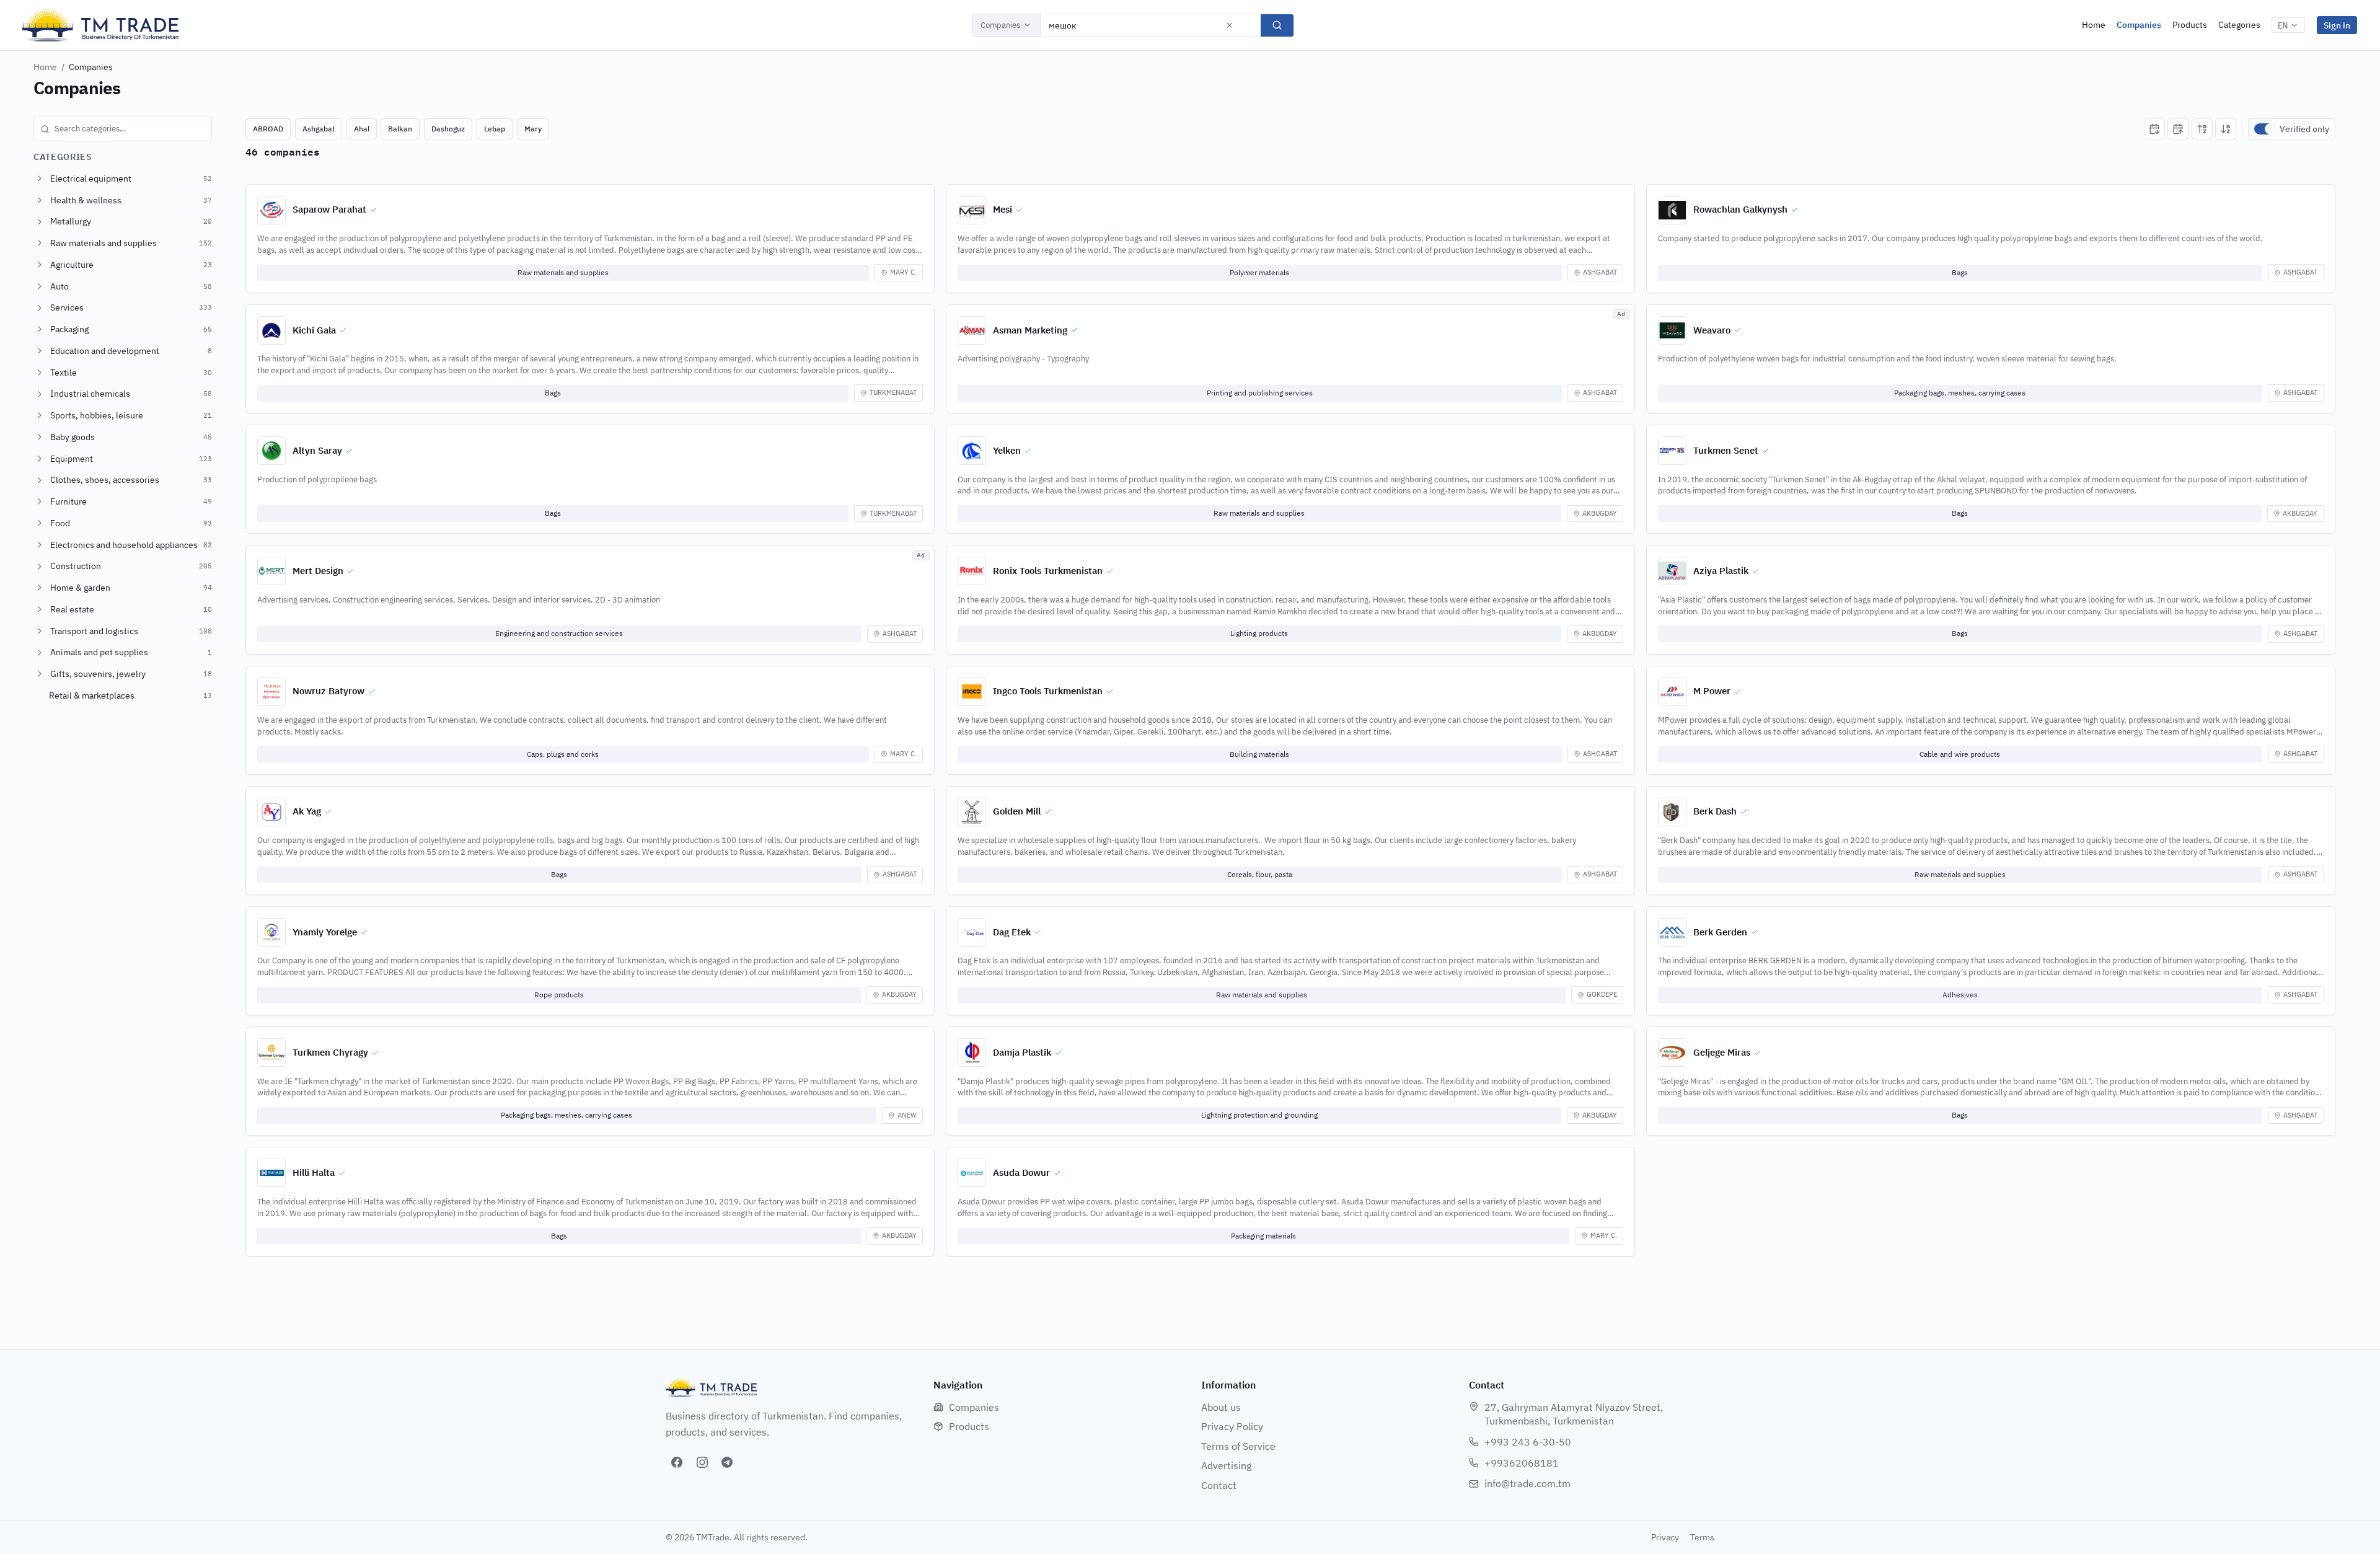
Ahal (362, 129)
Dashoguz (448, 129)
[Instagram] (702, 1462)
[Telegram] (727, 1462)
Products (2190, 25)
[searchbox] (123, 129)
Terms (1702, 1537)
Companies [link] (91, 67)
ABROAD (268, 129)
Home (2094, 25)
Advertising (1226, 1465)
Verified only (2304, 129)
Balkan (400, 129)
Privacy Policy (1232, 1426)
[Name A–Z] (2202, 129)
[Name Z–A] (2226, 129)
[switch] (2264, 129)
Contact (1219, 1485)
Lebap (495, 129)
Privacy (1665, 1537)
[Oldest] (2178, 129)
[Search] (1277, 25)
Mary (533, 129)
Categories (2239, 25)
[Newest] (2154, 129)
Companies (1000, 25)
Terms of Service (1238, 1446)
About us (1221, 1407)
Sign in (2337, 25)
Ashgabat (319, 129)
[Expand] (40, 179)
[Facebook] (677, 1462)
